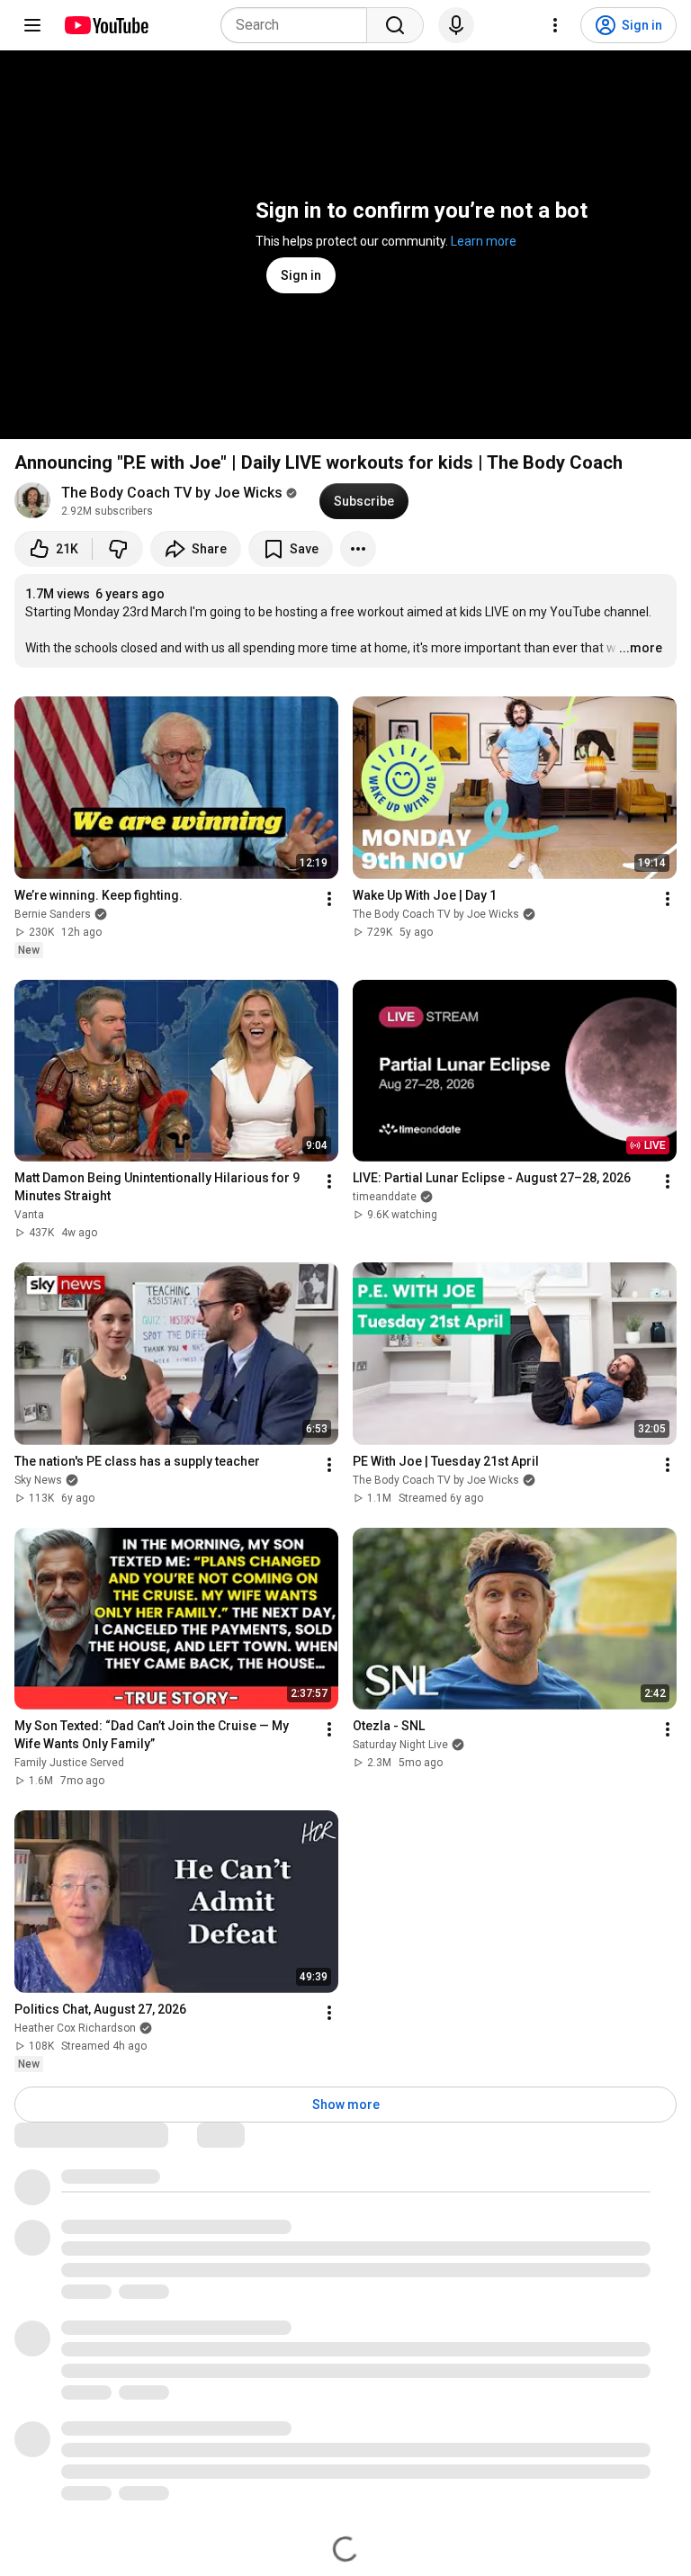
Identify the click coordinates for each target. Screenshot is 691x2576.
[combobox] (299, 25)
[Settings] (555, 25)
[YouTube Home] (106, 25)
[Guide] (32, 25)
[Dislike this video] (118, 549)
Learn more (484, 241)
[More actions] (358, 549)
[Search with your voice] (456, 25)
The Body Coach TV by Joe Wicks (172, 493)
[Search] (395, 25)
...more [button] (641, 648)
